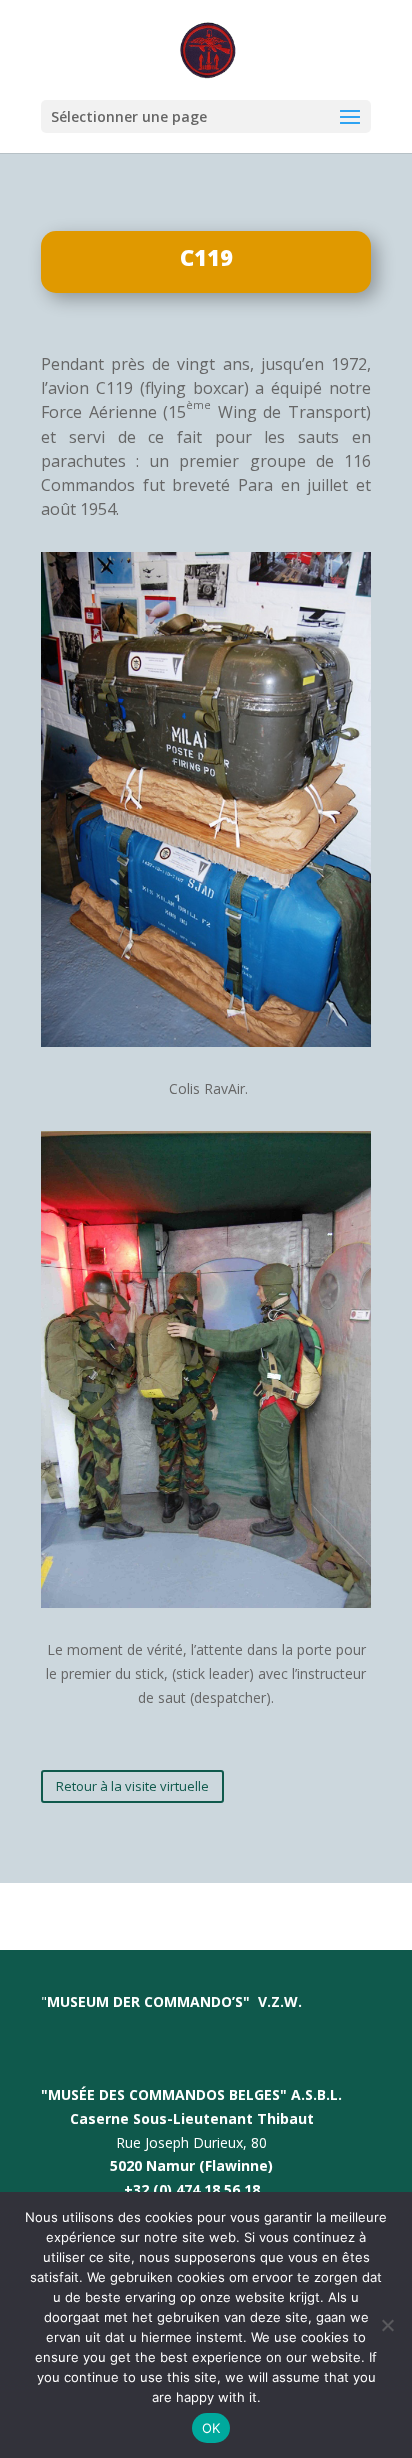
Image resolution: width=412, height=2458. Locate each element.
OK (211, 2428)
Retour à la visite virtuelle (132, 1786)
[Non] (387, 2325)
